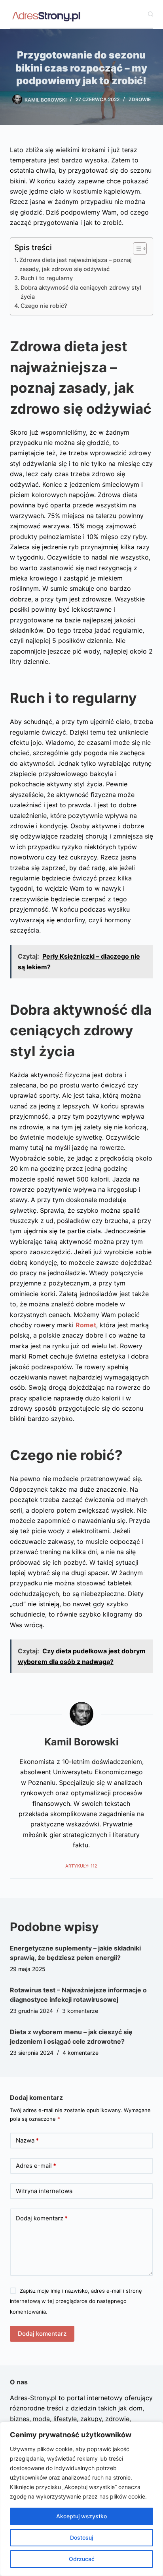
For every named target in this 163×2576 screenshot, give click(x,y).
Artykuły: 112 (81, 1866)
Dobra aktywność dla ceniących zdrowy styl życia (81, 292)
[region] (81, 2499)
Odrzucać (82, 2559)
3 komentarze (80, 2011)
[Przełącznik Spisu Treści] (136, 249)
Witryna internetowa (44, 2191)
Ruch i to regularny (47, 278)
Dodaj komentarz (42, 2218)
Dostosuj (81, 2537)
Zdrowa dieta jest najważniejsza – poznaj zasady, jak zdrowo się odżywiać (76, 264)
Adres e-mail (36, 2166)
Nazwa (27, 2140)
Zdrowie (140, 99)
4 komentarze (81, 2053)
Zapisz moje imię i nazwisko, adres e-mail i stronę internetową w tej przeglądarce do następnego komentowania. (76, 2301)
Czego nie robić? (44, 306)
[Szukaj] (151, 14)
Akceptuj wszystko (81, 2516)
